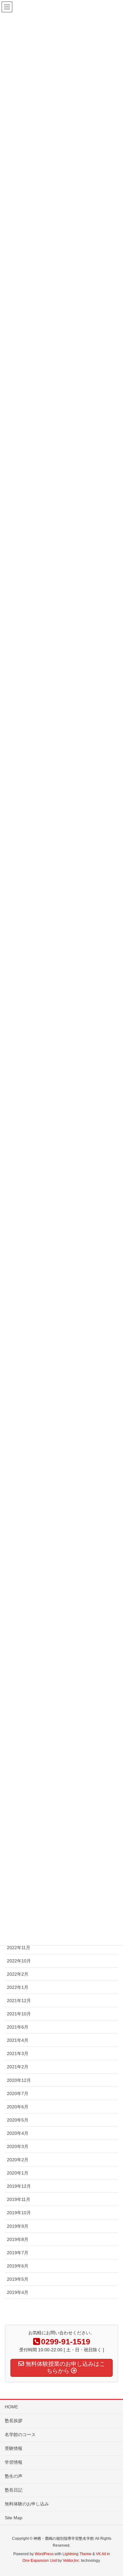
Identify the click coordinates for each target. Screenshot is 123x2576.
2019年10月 (19, 2213)
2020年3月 (18, 2146)
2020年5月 (18, 2120)
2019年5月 (18, 2279)
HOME (11, 2407)
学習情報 (14, 2462)
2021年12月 (19, 2001)
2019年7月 (18, 2253)
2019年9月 (18, 2226)
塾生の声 (14, 2476)
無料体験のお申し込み (27, 2504)
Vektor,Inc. (71, 2561)
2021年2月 (18, 2067)
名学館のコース (20, 2434)
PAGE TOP (113, 2493)
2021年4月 (18, 2040)
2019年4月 (18, 2292)
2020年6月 (18, 2107)
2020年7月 (18, 2094)
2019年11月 (19, 2199)
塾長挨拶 (14, 2421)
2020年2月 (18, 2160)
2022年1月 (18, 1987)
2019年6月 (18, 2266)
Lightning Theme (77, 2554)
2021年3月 (18, 2053)
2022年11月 (19, 1948)
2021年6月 (18, 2027)
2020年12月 (19, 2080)
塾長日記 (14, 2490)
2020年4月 (18, 2133)
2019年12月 (19, 2186)
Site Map (14, 2518)
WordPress (44, 2554)
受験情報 (14, 2448)
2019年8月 (18, 2239)
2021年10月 (19, 2014)
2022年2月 (18, 1974)
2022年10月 (19, 1961)
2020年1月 (18, 2173)
